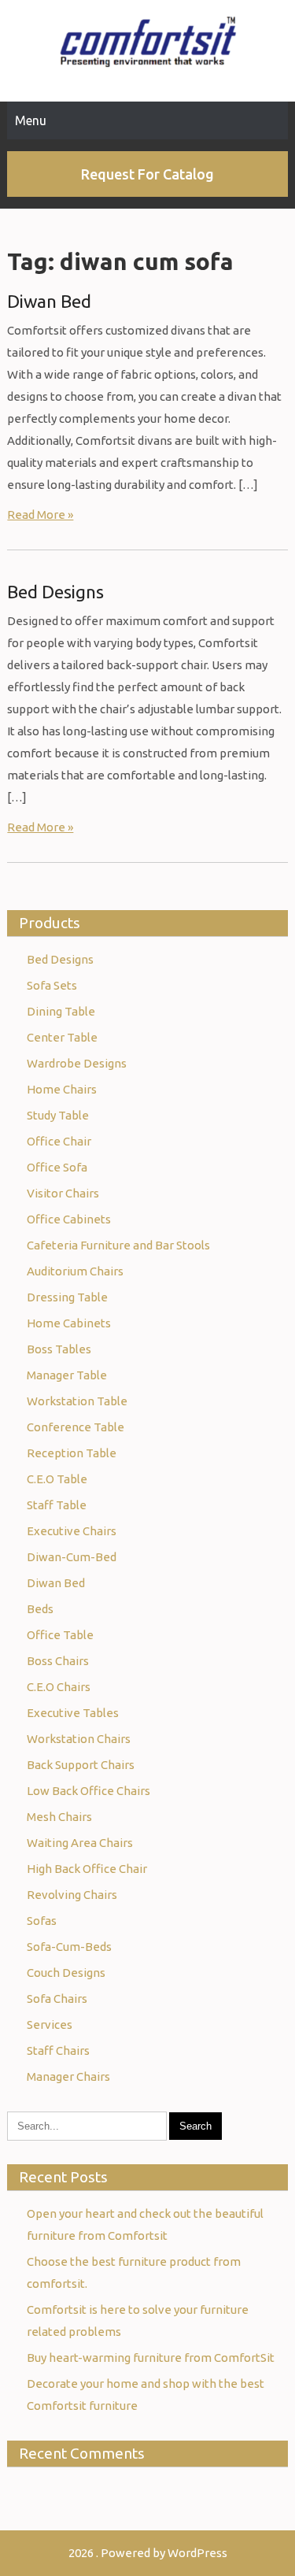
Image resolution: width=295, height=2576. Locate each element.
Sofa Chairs (57, 1999)
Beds (40, 1609)
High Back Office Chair (87, 1869)
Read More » (40, 514)
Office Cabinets (69, 1219)
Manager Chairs (68, 2076)
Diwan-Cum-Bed (72, 1557)
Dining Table (61, 1011)
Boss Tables (59, 1349)
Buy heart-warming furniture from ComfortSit (151, 2358)
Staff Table (57, 1505)
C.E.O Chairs (59, 1687)
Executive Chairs (72, 1531)
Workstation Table (77, 1401)
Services (50, 2025)
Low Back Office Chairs (88, 1791)
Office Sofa (57, 1167)
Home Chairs (62, 1089)
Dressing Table (67, 1297)
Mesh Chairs (59, 1817)
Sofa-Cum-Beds (69, 1947)
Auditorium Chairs (75, 1271)
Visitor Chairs (63, 1193)
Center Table (62, 1037)
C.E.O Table (57, 1479)
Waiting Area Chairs (80, 1843)
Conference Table (76, 1427)
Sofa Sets (52, 985)
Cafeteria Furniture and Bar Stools (118, 1245)
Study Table (58, 1115)
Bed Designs (55, 592)
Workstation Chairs (79, 1739)
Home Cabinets (69, 1323)
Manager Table (67, 1375)
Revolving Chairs (72, 1895)
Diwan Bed (49, 301)
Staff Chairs (58, 2050)
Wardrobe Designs (77, 1063)
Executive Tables (73, 1713)
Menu (31, 120)
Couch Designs (66, 1973)
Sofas (42, 1921)
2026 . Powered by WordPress (148, 2553)
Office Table (60, 1635)
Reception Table (72, 1453)
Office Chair (59, 1141)
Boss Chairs (58, 1661)
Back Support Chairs (81, 1765)
